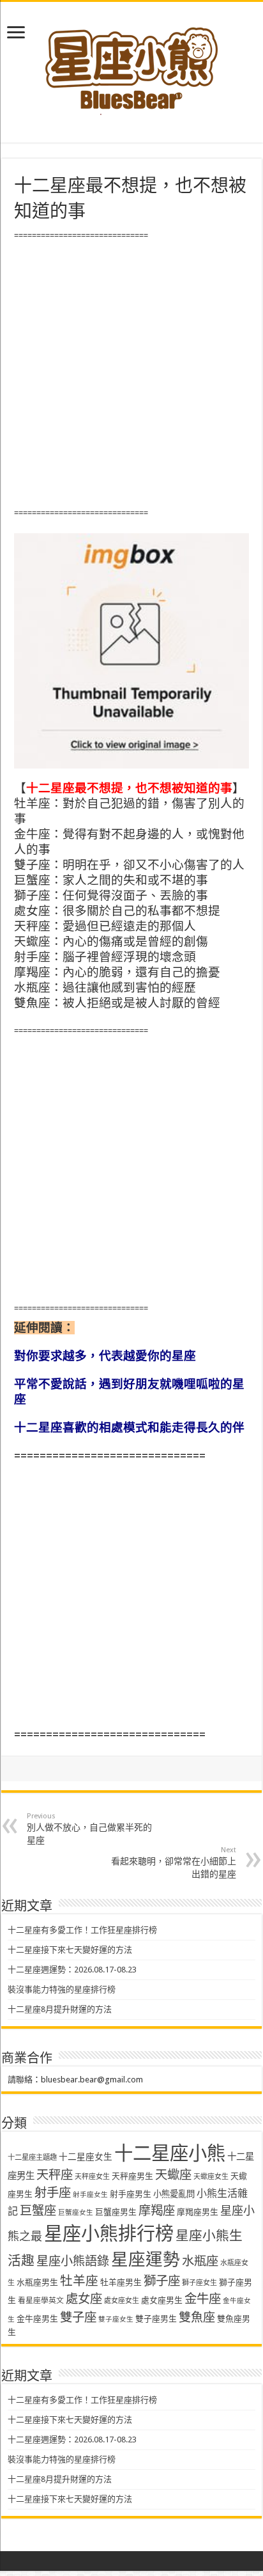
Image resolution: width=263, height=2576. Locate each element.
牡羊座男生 (121, 2282)
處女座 (84, 2299)
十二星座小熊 (170, 2153)
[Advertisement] (131, 375)
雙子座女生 (116, 2319)
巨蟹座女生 (76, 2213)
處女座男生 (162, 2300)
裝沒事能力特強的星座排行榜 (62, 1989)
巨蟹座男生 (116, 2212)
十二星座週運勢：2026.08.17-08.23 (72, 1970)
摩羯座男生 (198, 2212)
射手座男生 (131, 2194)
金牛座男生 (37, 2319)
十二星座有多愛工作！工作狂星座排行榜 (82, 1930)
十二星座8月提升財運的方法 (60, 2009)
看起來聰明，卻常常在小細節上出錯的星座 (174, 1862)
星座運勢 (146, 2259)
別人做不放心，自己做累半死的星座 (89, 1829)
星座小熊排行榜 (109, 2234)
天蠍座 (173, 2175)
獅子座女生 (199, 2283)
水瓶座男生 (37, 2282)
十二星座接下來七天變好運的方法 (70, 1950)
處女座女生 (122, 2301)
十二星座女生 (86, 2157)
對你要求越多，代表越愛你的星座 (105, 1356)
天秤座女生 (92, 2177)
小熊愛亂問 (174, 2194)
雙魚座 (197, 2317)
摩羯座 (157, 2211)
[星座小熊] (131, 63)
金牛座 (203, 2299)
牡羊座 (79, 2281)
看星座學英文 (41, 2300)
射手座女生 (90, 2195)
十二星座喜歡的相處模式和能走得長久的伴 (129, 1427)
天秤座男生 (132, 2176)
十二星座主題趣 (32, 2157)
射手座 (53, 2193)
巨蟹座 (38, 2211)
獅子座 (162, 2281)
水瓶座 (200, 2261)
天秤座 (55, 2175)
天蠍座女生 (211, 2177)
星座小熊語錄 (73, 2261)
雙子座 (78, 2317)
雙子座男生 (156, 2319)
